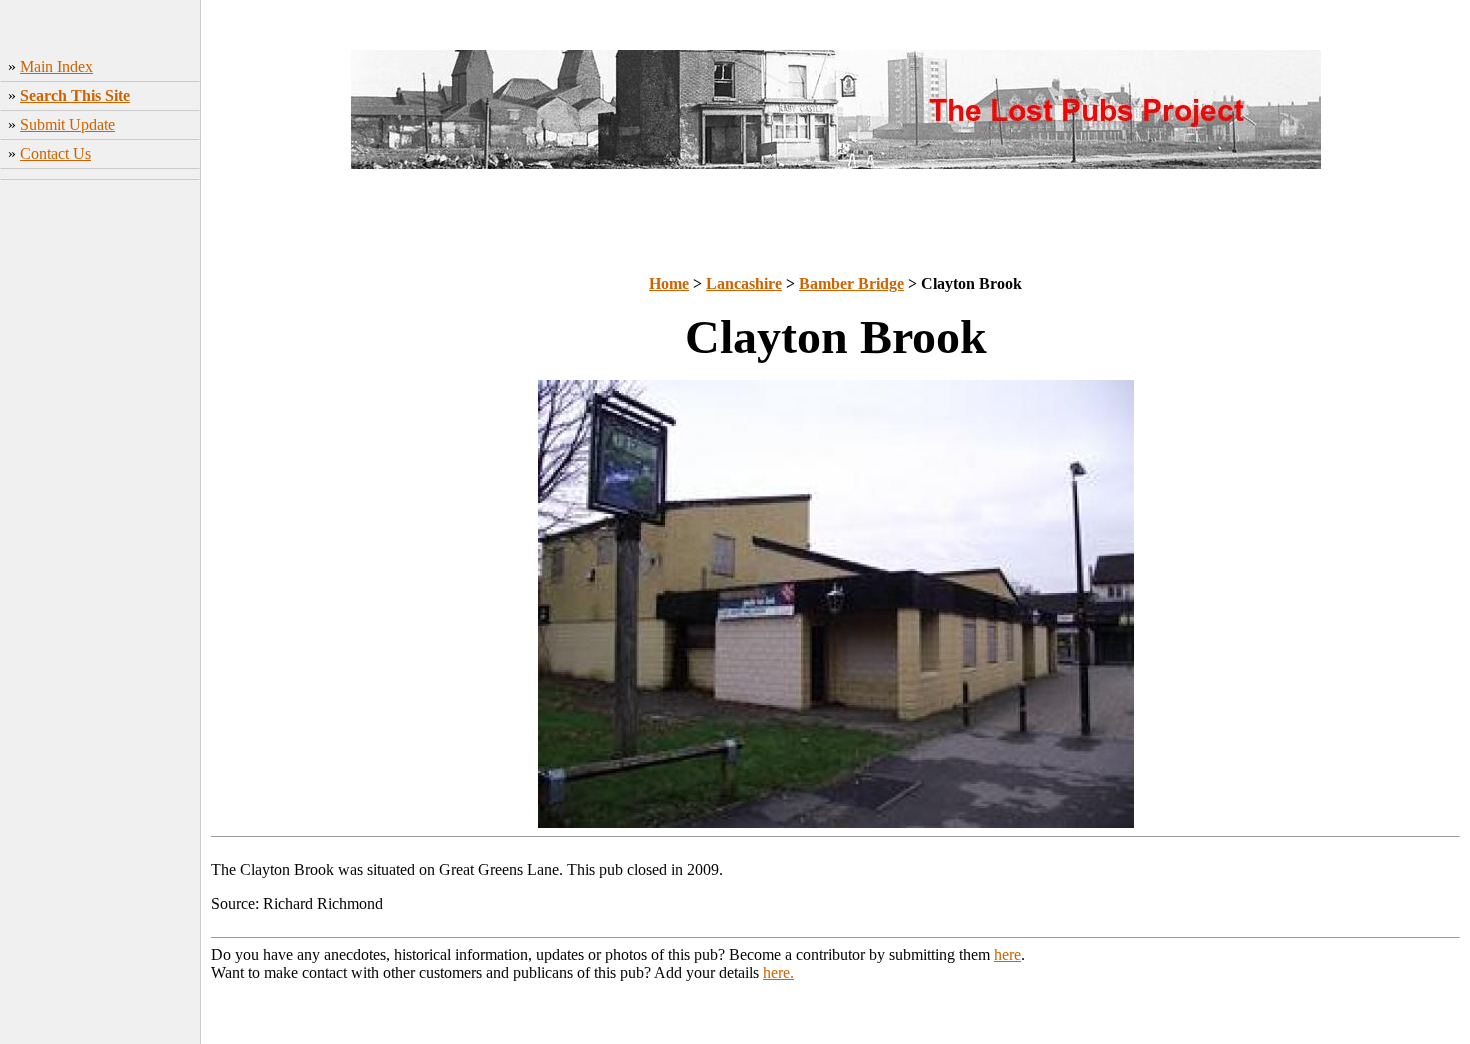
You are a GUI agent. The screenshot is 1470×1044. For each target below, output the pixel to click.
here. (778, 972)
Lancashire (744, 283)
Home (669, 283)
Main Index (56, 66)
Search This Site (75, 95)
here (1007, 954)
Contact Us (55, 153)
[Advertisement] (100, 485)
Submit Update (67, 124)
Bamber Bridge (851, 283)
